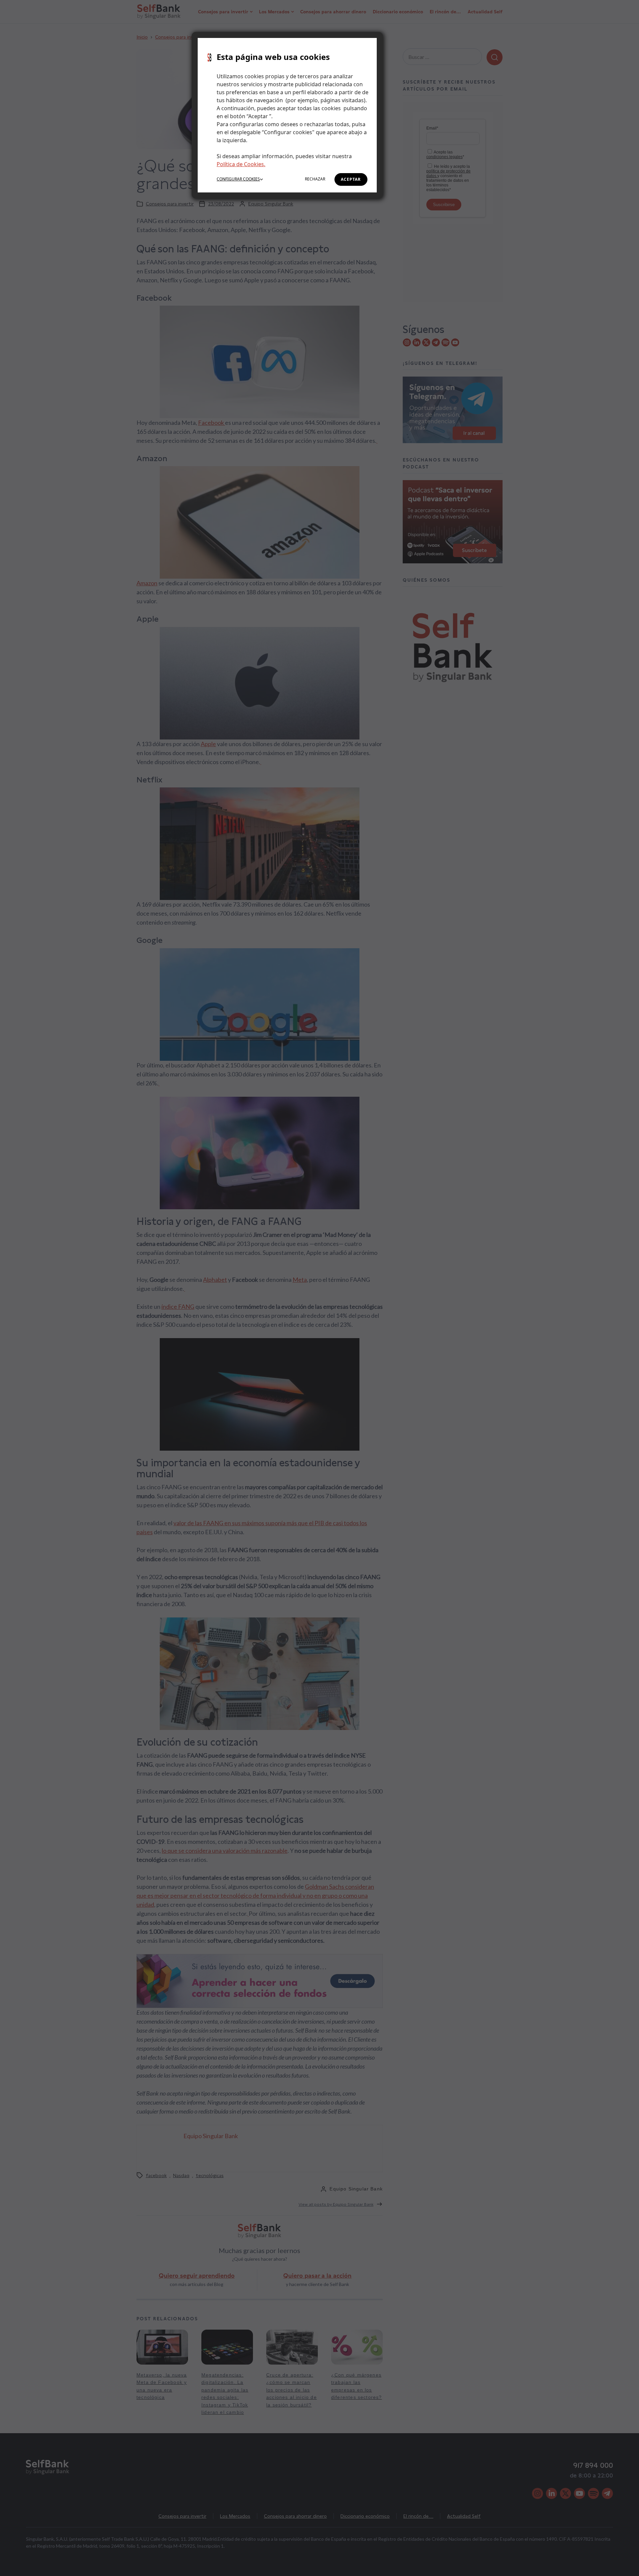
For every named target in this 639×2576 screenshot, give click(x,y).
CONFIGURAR (238, 179)
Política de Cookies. (241, 164)
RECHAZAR (315, 179)
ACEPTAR (351, 179)
